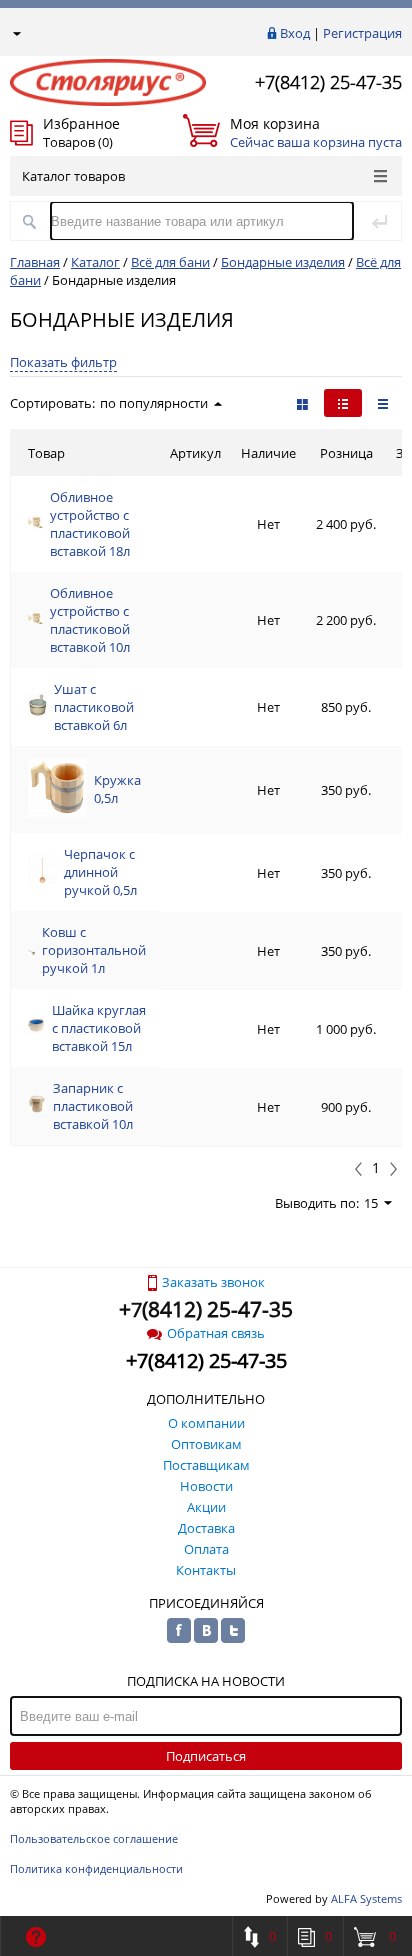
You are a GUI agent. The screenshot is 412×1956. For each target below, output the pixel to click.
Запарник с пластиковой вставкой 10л (93, 1106)
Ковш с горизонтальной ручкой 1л (94, 950)
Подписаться (206, 1756)
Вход (295, 33)
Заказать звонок (213, 1282)
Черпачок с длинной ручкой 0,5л (100, 872)
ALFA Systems (366, 1898)
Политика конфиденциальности (96, 1868)
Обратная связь (216, 1333)
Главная (35, 262)
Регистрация (362, 33)
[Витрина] (302, 403)
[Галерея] (343, 403)
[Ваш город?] (15, 33)
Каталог (95, 262)
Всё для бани (170, 262)
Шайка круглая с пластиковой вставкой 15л (99, 1028)
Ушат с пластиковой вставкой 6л (94, 707)
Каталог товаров (73, 176)
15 (371, 1203)
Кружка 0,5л (117, 789)
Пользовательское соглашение (94, 1838)
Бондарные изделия (283, 262)
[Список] (383, 403)
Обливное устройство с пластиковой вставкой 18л (90, 524)
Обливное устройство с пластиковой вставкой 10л (90, 620)
